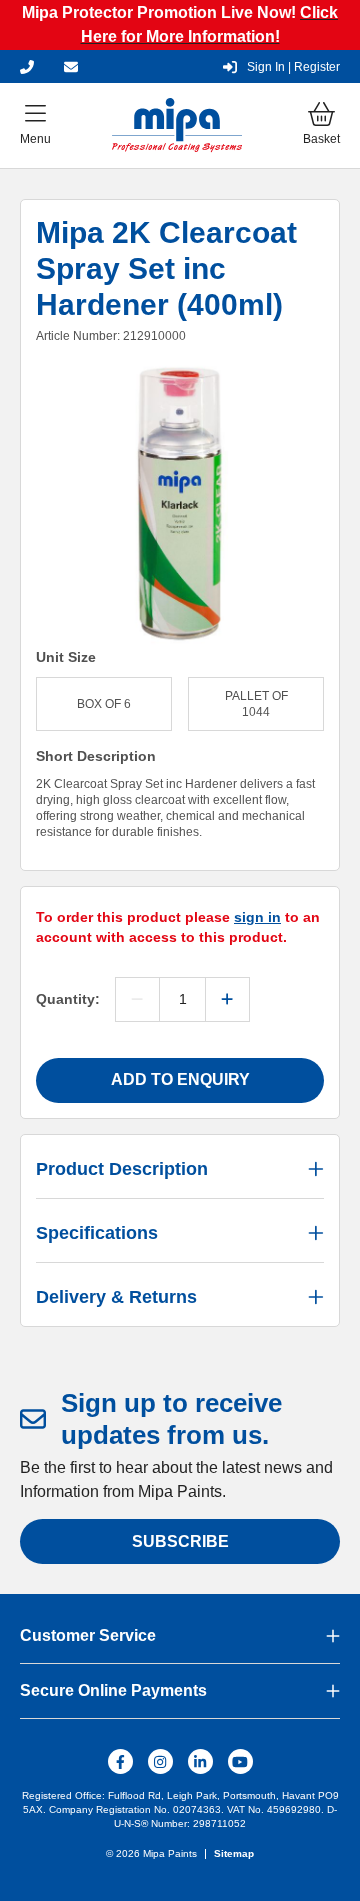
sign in (257, 917)
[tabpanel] (180, 503)
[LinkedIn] (200, 1761)
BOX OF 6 (104, 704)
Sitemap (234, 1853)
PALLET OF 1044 (256, 704)
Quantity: (68, 999)
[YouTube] (240, 1761)
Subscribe (180, 1541)
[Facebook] (120, 1761)
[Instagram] (160, 1761)
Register (293, 67)
